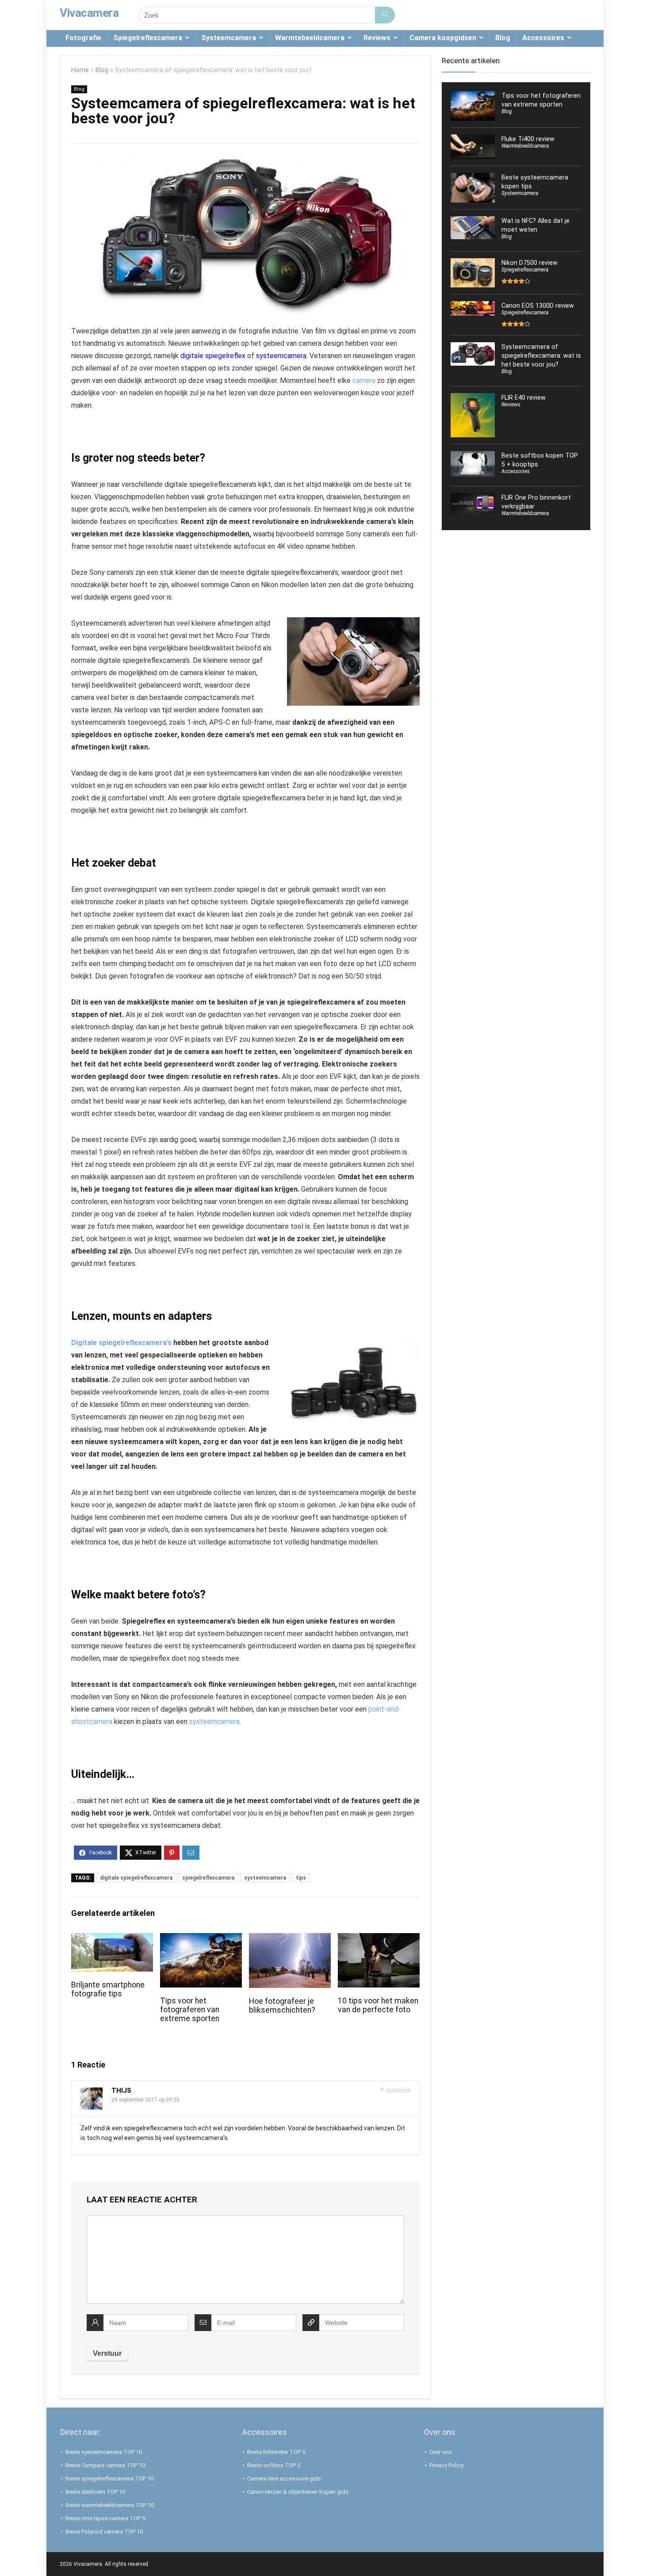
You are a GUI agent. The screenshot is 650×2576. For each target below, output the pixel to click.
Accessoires (543, 38)
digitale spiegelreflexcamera (136, 1878)
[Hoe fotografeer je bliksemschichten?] (290, 1939)
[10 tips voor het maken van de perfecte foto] (379, 1939)
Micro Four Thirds (243, 636)
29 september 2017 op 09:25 (145, 2100)
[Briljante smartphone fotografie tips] (112, 1939)
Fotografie (83, 38)
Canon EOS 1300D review (538, 306)
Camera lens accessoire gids (284, 2479)
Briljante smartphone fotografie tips (108, 1989)
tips (301, 1878)
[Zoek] (385, 15)
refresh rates (256, 1076)
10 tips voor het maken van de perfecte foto (378, 2005)
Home (80, 70)
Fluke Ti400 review (528, 139)
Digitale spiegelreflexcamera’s (121, 1343)
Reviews (377, 38)
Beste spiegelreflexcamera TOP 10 (109, 2479)
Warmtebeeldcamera (310, 38)
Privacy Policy (446, 2465)
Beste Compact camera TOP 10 (105, 2465)
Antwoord (398, 2091)
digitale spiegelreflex (213, 356)
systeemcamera (281, 356)
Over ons (441, 2452)
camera (364, 380)
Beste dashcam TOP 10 (95, 2492)
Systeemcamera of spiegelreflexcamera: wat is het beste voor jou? (541, 355)
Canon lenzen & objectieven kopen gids (298, 2492)
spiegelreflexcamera (208, 1878)
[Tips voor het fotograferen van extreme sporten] (201, 1939)
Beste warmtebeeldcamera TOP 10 (110, 2505)
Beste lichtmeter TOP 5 (276, 2452)
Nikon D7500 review (530, 263)
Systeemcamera (229, 38)
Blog (503, 38)
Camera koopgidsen (443, 38)
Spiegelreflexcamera (148, 38)
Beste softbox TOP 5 (274, 2465)
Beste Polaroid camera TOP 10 (104, 2532)
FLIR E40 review (524, 397)
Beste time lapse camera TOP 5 (105, 2518)
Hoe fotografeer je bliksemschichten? (282, 2006)
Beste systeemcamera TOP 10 (104, 2452)
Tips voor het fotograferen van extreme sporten (190, 2010)
